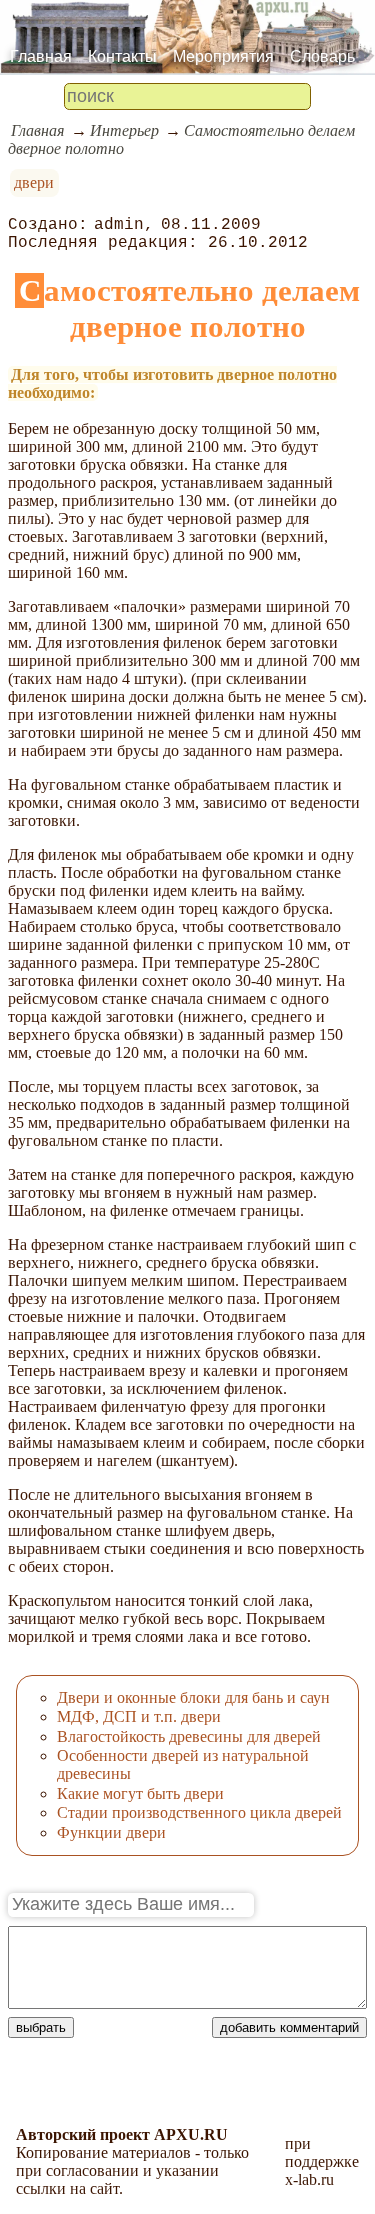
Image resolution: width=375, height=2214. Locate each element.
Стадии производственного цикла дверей (199, 1812)
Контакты (122, 56)
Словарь (322, 56)
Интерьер (124, 130)
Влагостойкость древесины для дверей (189, 1736)
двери (34, 182)
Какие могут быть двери (140, 1793)
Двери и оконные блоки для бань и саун (193, 1697)
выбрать (41, 2027)
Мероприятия (223, 56)
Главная (41, 56)
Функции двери (111, 1832)
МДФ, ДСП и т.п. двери (139, 1716)
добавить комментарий (289, 2027)
